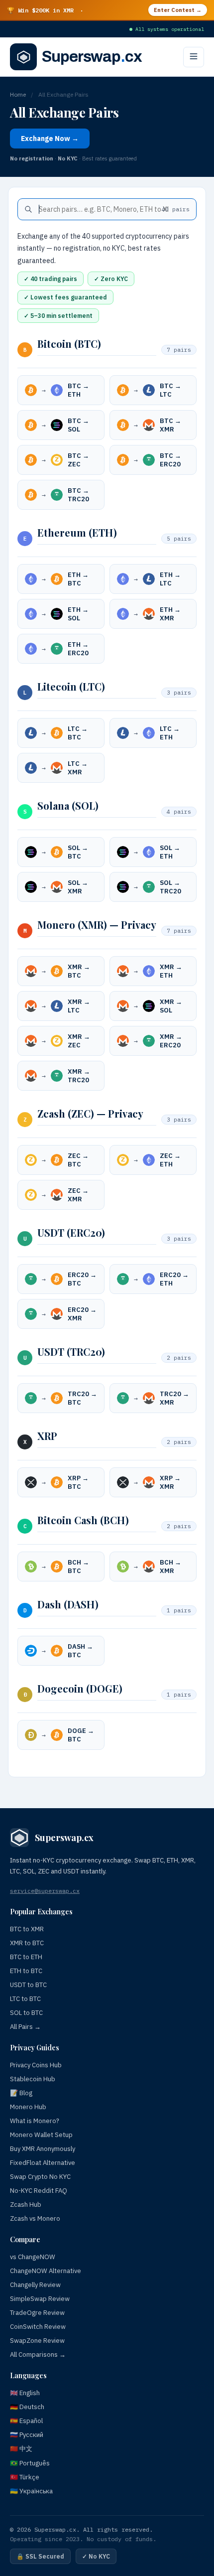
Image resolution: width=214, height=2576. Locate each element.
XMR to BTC (27, 1943)
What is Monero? (35, 2121)
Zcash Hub (26, 2205)
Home (18, 94)
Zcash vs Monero (35, 2218)
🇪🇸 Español (26, 2421)
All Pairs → (25, 2027)
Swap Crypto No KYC (40, 2177)
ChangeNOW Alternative (46, 2271)
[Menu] (194, 57)
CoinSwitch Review (38, 2327)
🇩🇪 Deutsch (27, 2407)
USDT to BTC (28, 1985)
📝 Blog (21, 2093)
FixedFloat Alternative (43, 2163)
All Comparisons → (38, 2355)
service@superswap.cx (45, 1891)
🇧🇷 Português (30, 2463)
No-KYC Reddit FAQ (39, 2191)
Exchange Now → (50, 139)
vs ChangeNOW (33, 2257)
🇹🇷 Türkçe (25, 2477)
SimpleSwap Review (40, 2299)
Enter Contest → (178, 10)
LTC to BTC (25, 1999)
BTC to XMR (27, 1929)
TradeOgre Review (37, 2313)
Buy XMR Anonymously (43, 2149)
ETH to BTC (26, 1971)
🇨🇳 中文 (21, 2449)
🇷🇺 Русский (27, 2435)
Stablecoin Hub (33, 2079)
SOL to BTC (26, 2013)
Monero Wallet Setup (41, 2135)
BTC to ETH (26, 1957)
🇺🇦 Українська (31, 2491)
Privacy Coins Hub (36, 2065)
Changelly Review (35, 2285)
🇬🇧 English (25, 2393)
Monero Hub (28, 2107)
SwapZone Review (37, 2341)
